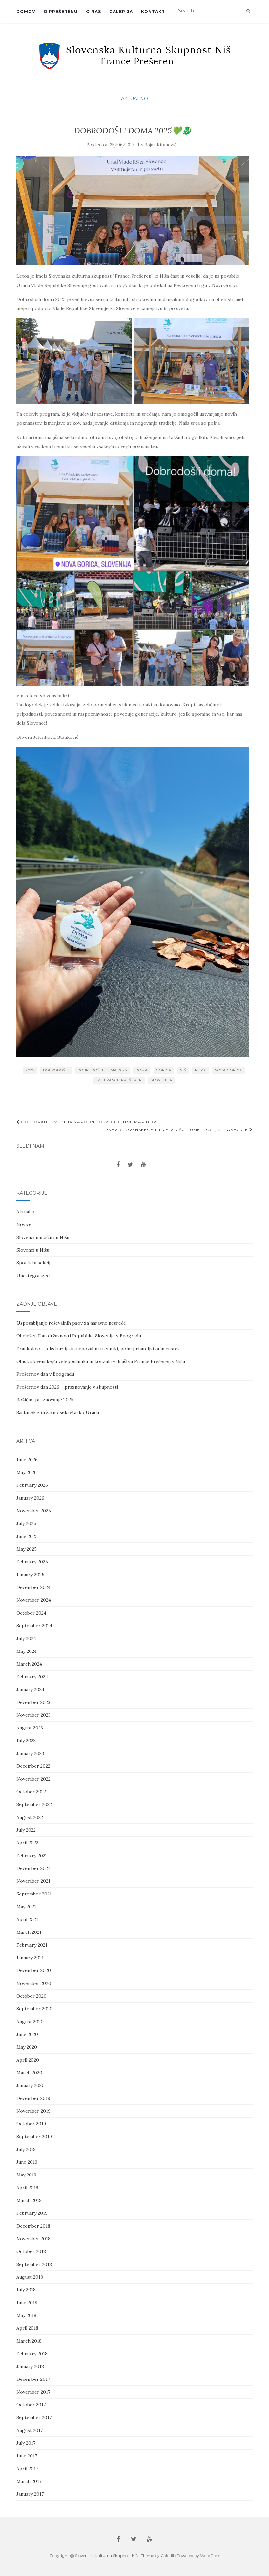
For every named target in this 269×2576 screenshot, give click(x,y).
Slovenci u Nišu (33, 1250)
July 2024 (26, 1638)
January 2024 (30, 1689)
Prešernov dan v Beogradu (45, 1374)
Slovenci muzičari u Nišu (43, 1237)
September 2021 (34, 1894)
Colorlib (168, 2556)
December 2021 (33, 1868)
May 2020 (27, 2047)
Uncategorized (33, 1276)
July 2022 (26, 1830)
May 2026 (27, 1472)
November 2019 (33, 2111)
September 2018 (34, 2264)
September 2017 (34, 2417)
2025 (30, 1070)
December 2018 (33, 2226)
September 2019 (34, 2137)
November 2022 (33, 1779)
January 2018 (30, 2366)
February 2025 (32, 1562)
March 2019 (29, 2200)
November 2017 (33, 2392)
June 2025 (27, 1536)
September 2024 (34, 1626)
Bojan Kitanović (160, 145)
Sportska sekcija (34, 1263)
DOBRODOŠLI (56, 1070)
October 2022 (31, 1792)
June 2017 (27, 2456)
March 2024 (29, 1664)
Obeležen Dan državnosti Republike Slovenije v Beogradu (79, 1336)
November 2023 (33, 1715)
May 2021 (26, 1907)
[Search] (248, 11)
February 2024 (32, 1677)
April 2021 (27, 1919)
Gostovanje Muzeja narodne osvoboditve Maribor (88, 1122)
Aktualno (134, 99)
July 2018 (26, 2290)
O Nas (93, 12)
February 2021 (32, 1945)
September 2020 (34, 2009)
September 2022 (34, 1804)
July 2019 (26, 2149)
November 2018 (33, 2239)
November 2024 (34, 1600)
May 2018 (26, 2315)
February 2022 (32, 1856)
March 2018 (29, 2341)
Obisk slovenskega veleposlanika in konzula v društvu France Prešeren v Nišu (101, 1361)
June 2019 (27, 2162)
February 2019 (32, 2213)
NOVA (200, 1070)
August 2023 (30, 1728)
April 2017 (27, 2469)
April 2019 (27, 2188)
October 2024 (31, 1613)
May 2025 (27, 1549)
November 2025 (34, 1511)
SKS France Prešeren (119, 1080)
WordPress (210, 2556)
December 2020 (34, 1970)
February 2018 (32, 2354)
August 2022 (30, 1817)
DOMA (142, 1070)
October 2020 (31, 1996)
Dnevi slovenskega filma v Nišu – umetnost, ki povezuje (177, 1130)
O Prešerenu (61, 12)
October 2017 (31, 2405)
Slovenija (161, 1080)
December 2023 (33, 1702)
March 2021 (29, 1932)
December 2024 (33, 1587)
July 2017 (26, 2443)
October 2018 (31, 2251)
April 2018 (27, 2328)
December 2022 (33, 1766)
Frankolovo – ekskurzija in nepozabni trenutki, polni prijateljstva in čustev (98, 1349)
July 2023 (26, 1741)
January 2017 (30, 2494)
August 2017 (30, 2430)
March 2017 (29, 2481)
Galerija (121, 12)
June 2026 (27, 1460)
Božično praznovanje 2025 (45, 1400)
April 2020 (28, 2060)
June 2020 (27, 2034)
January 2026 (30, 1498)
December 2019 (33, 2098)
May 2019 (26, 2175)
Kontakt (153, 12)
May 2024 (27, 1651)
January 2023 (30, 1753)
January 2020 (31, 2085)
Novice (24, 1224)
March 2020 (29, 2073)
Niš (183, 1070)
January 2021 (30, 1958)
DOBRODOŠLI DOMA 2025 (102, 1070)
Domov (26, 12)
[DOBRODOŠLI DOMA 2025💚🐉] (133, 211)
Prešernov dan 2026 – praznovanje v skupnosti (67, 1387)
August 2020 (30, 2022)
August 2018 (30, 2277)
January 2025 (30, 1575)
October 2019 (31, 2124)
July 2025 (26, 1523)
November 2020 (34, 1983)
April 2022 (27, 1843)
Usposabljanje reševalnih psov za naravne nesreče (71, 1323)
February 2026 (32, 1485)
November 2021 (33, 1881)
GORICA (164, 1070)
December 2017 (33, 2379)
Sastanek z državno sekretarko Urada (58, 1412)
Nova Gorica (228, 1070)
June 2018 (27, 2303)
